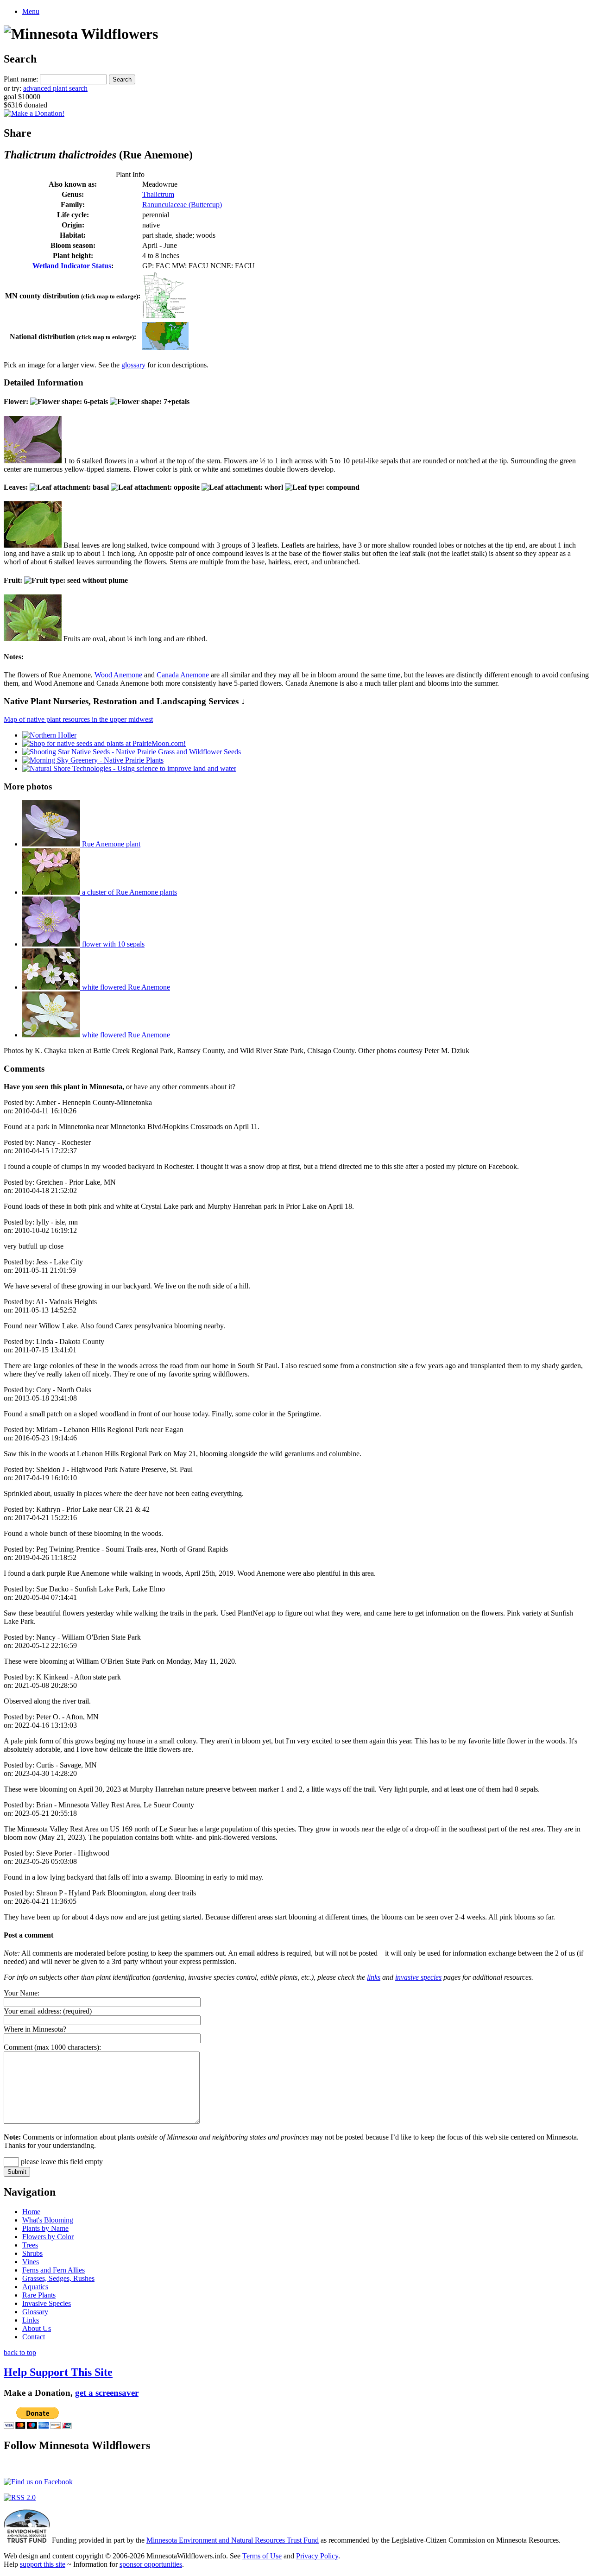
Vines (31, 2262)
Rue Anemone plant (110, 844)
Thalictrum (158, 194)
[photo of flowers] (33, 461)
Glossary (35, 2312)
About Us (37, 2328)
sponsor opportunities (151, 2564)
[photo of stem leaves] (33, 545)
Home (31, 2212)
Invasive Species (47, 2303)
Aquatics (35, 2287)
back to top (20, 2352)
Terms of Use (262, 2556)
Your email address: (32, 2011)
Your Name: (22, 1993)
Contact (34, 2337)
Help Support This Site (58, 2372)
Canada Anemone (183, 675)
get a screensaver (107, 2393)
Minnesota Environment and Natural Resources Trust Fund (233, 2540)
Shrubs (32, 2253)
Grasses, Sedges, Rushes (58, 2278)
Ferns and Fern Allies (54, 2270)
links (374, 1977)
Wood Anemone (118, 675)
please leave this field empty (61, 2162)
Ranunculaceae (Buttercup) (182, 205)
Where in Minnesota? (35, 2029)
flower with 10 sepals (112, 944)
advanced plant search (55, 88)
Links (31, 2320)
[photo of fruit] (33, 639)
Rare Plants (39, 2295)
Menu (31, 11)
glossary (133, 365)
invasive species (418, 1977)
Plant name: (21, 79)
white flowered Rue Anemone (125, 987)
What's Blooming (48, 2220)
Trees (30, 2245)
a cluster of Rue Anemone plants (129, 892)
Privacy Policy (317, 2556)
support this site (43, 2564)
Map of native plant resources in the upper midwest (78, 719)
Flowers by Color (48, 2237)
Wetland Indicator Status (72, 266)
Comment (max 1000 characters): (52, 2047)
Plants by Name (45, 2228)
